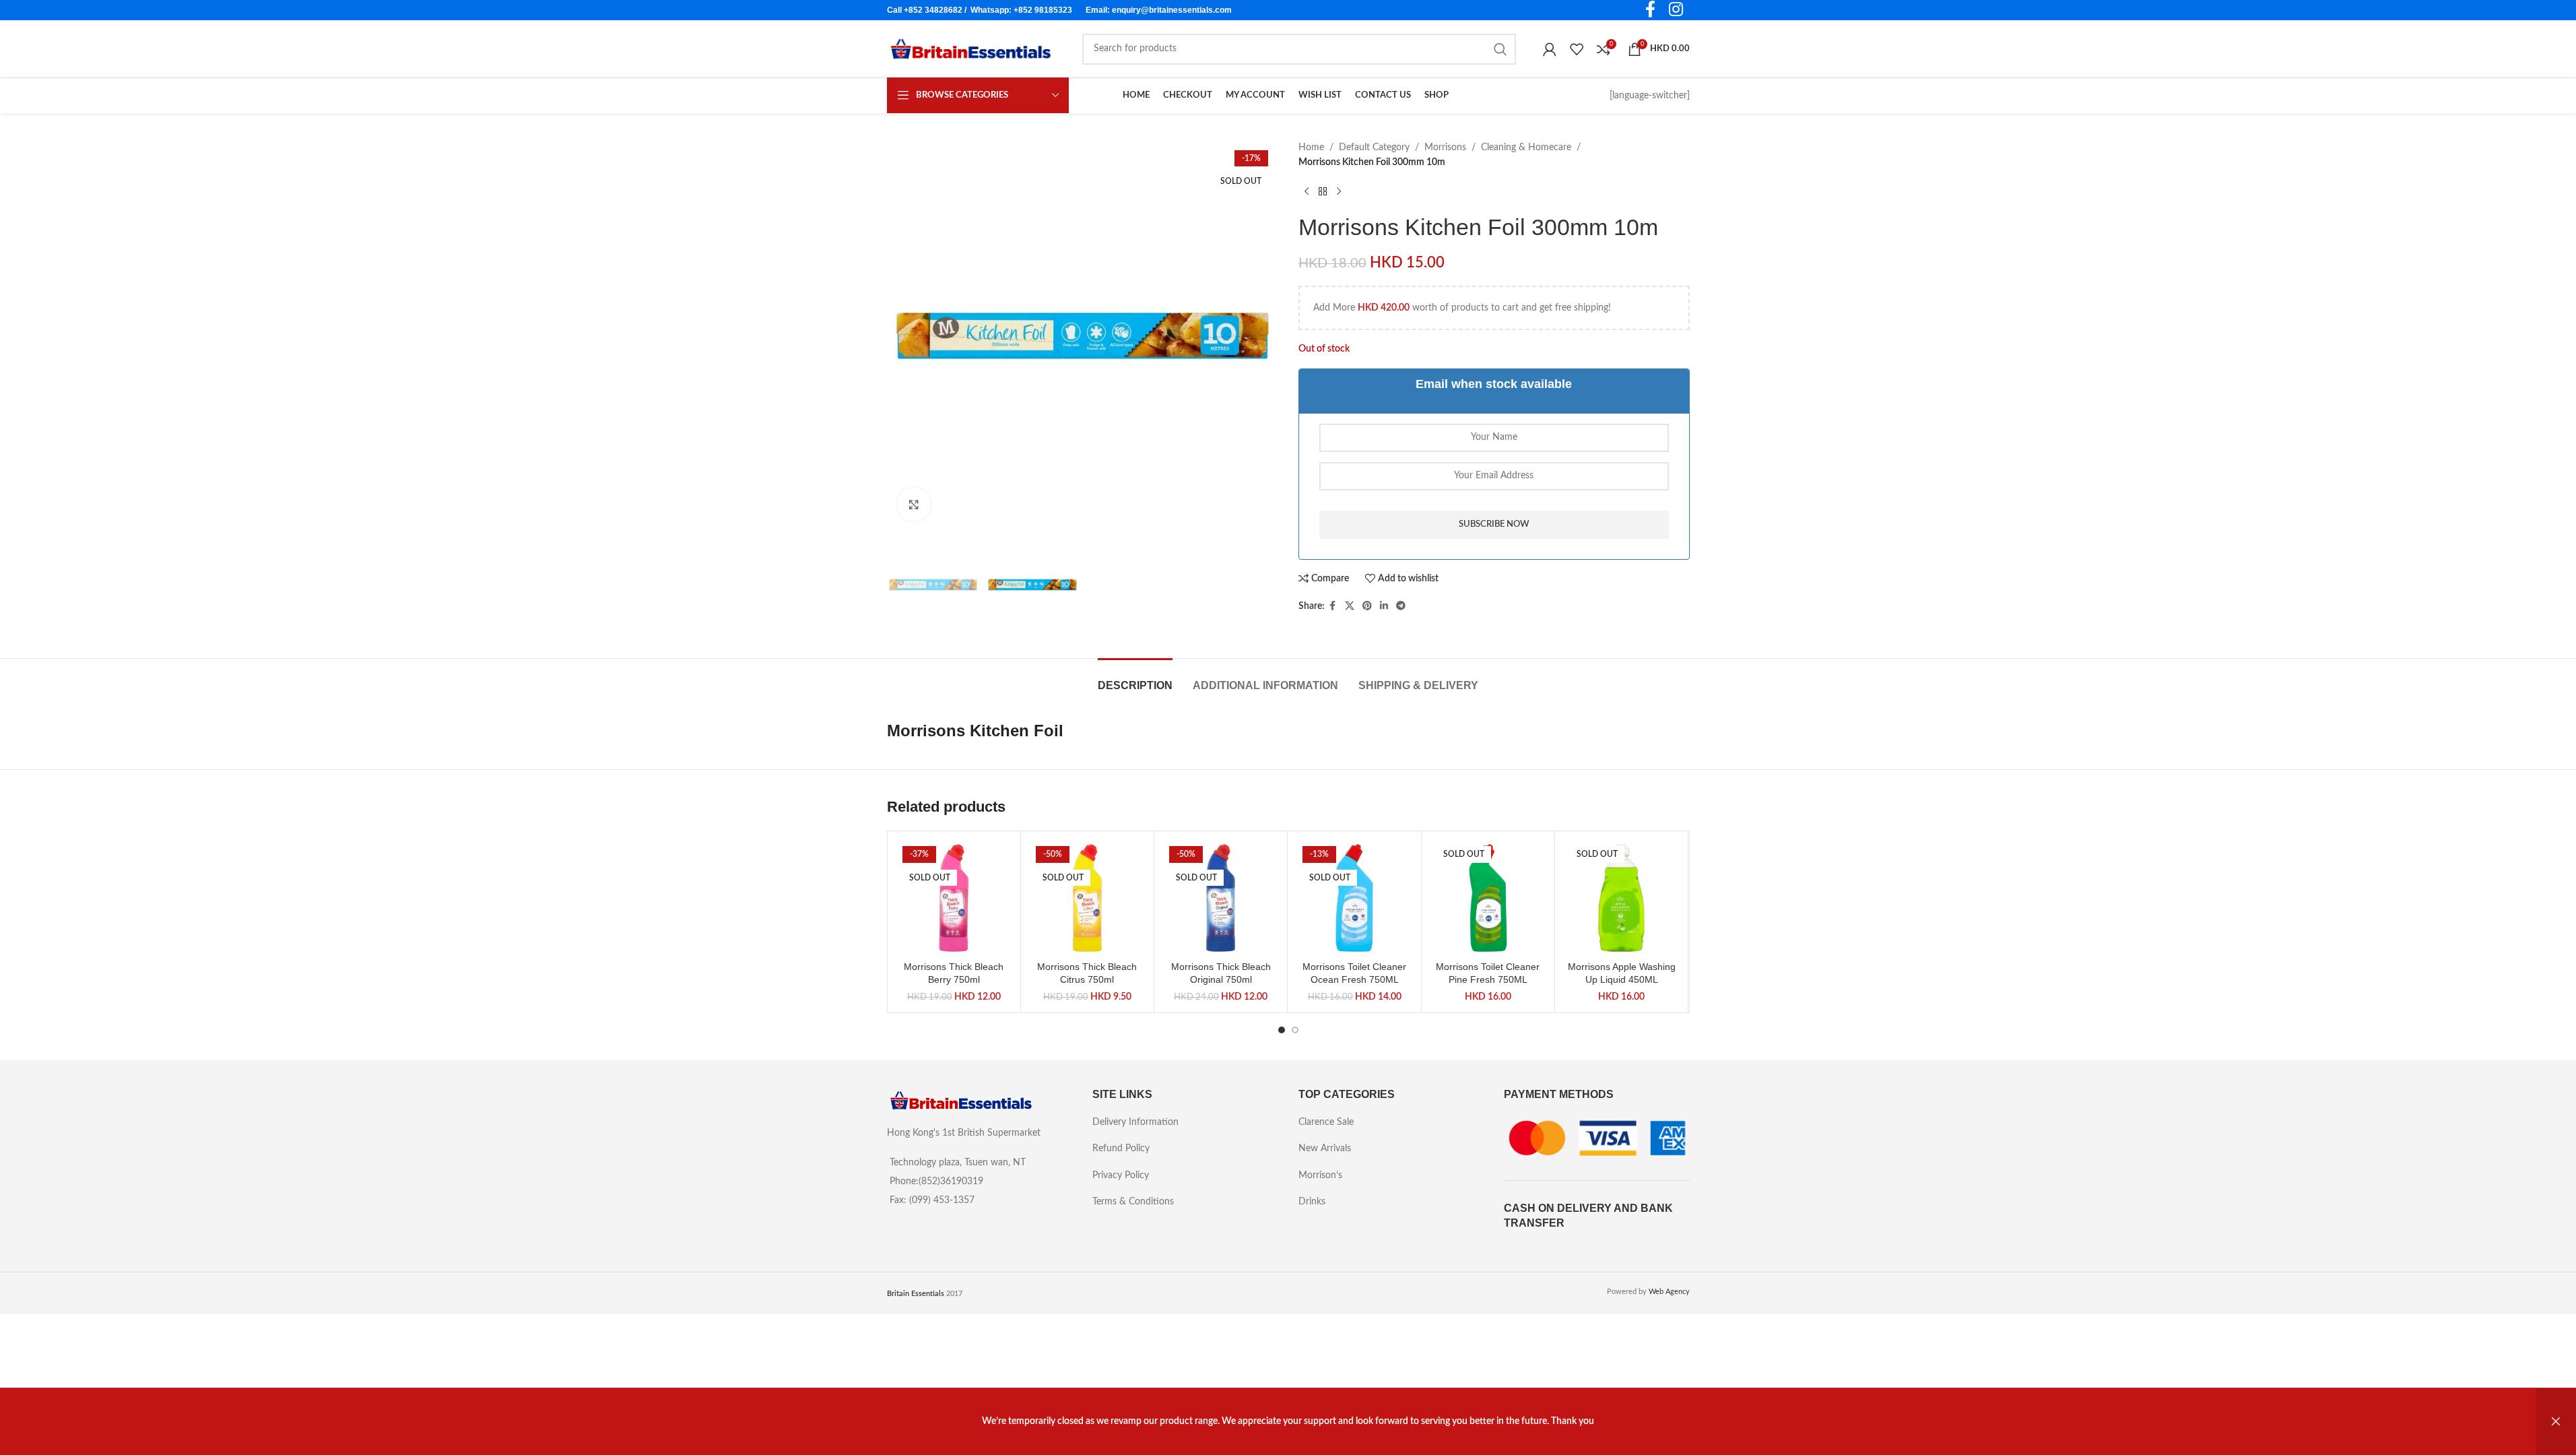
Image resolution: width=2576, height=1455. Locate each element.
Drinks (1312, 1202)
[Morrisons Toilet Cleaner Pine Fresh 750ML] (1488, 898)
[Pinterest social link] (1367, 606)
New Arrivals (1325, 1149)
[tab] (1135, 679)
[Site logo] (971, 48)
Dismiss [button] (2556, 1422)
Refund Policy (1121, 1149)
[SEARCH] (1500, 49)
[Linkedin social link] (1384, 606)
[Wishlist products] (1577, 49)
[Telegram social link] (1401, 606)
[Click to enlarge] (914, 505)
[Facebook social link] (1333, 606)
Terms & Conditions (1133, 1202)
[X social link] (1350, 606)
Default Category (1374, 148)
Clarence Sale (1326, 1122)
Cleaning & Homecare (1526, 148)
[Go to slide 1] (1282, 1030)
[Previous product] (1307, 192)
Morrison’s (1320, 1175)
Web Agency (1669, 1292)
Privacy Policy (1121, 1175)
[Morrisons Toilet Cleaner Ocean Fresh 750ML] (1354, 898)
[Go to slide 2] (1295, 1030)
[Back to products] (1323, 192)
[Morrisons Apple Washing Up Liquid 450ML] (1621, 898)
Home (1311, 148)
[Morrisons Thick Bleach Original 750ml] (1221, 898)
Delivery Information (1135, 1122)
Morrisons (1445, 148)
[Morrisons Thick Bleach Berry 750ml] (954, 898)
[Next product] (1339, 192)
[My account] (1550, 49)
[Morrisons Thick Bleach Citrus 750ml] (1087, 898)
